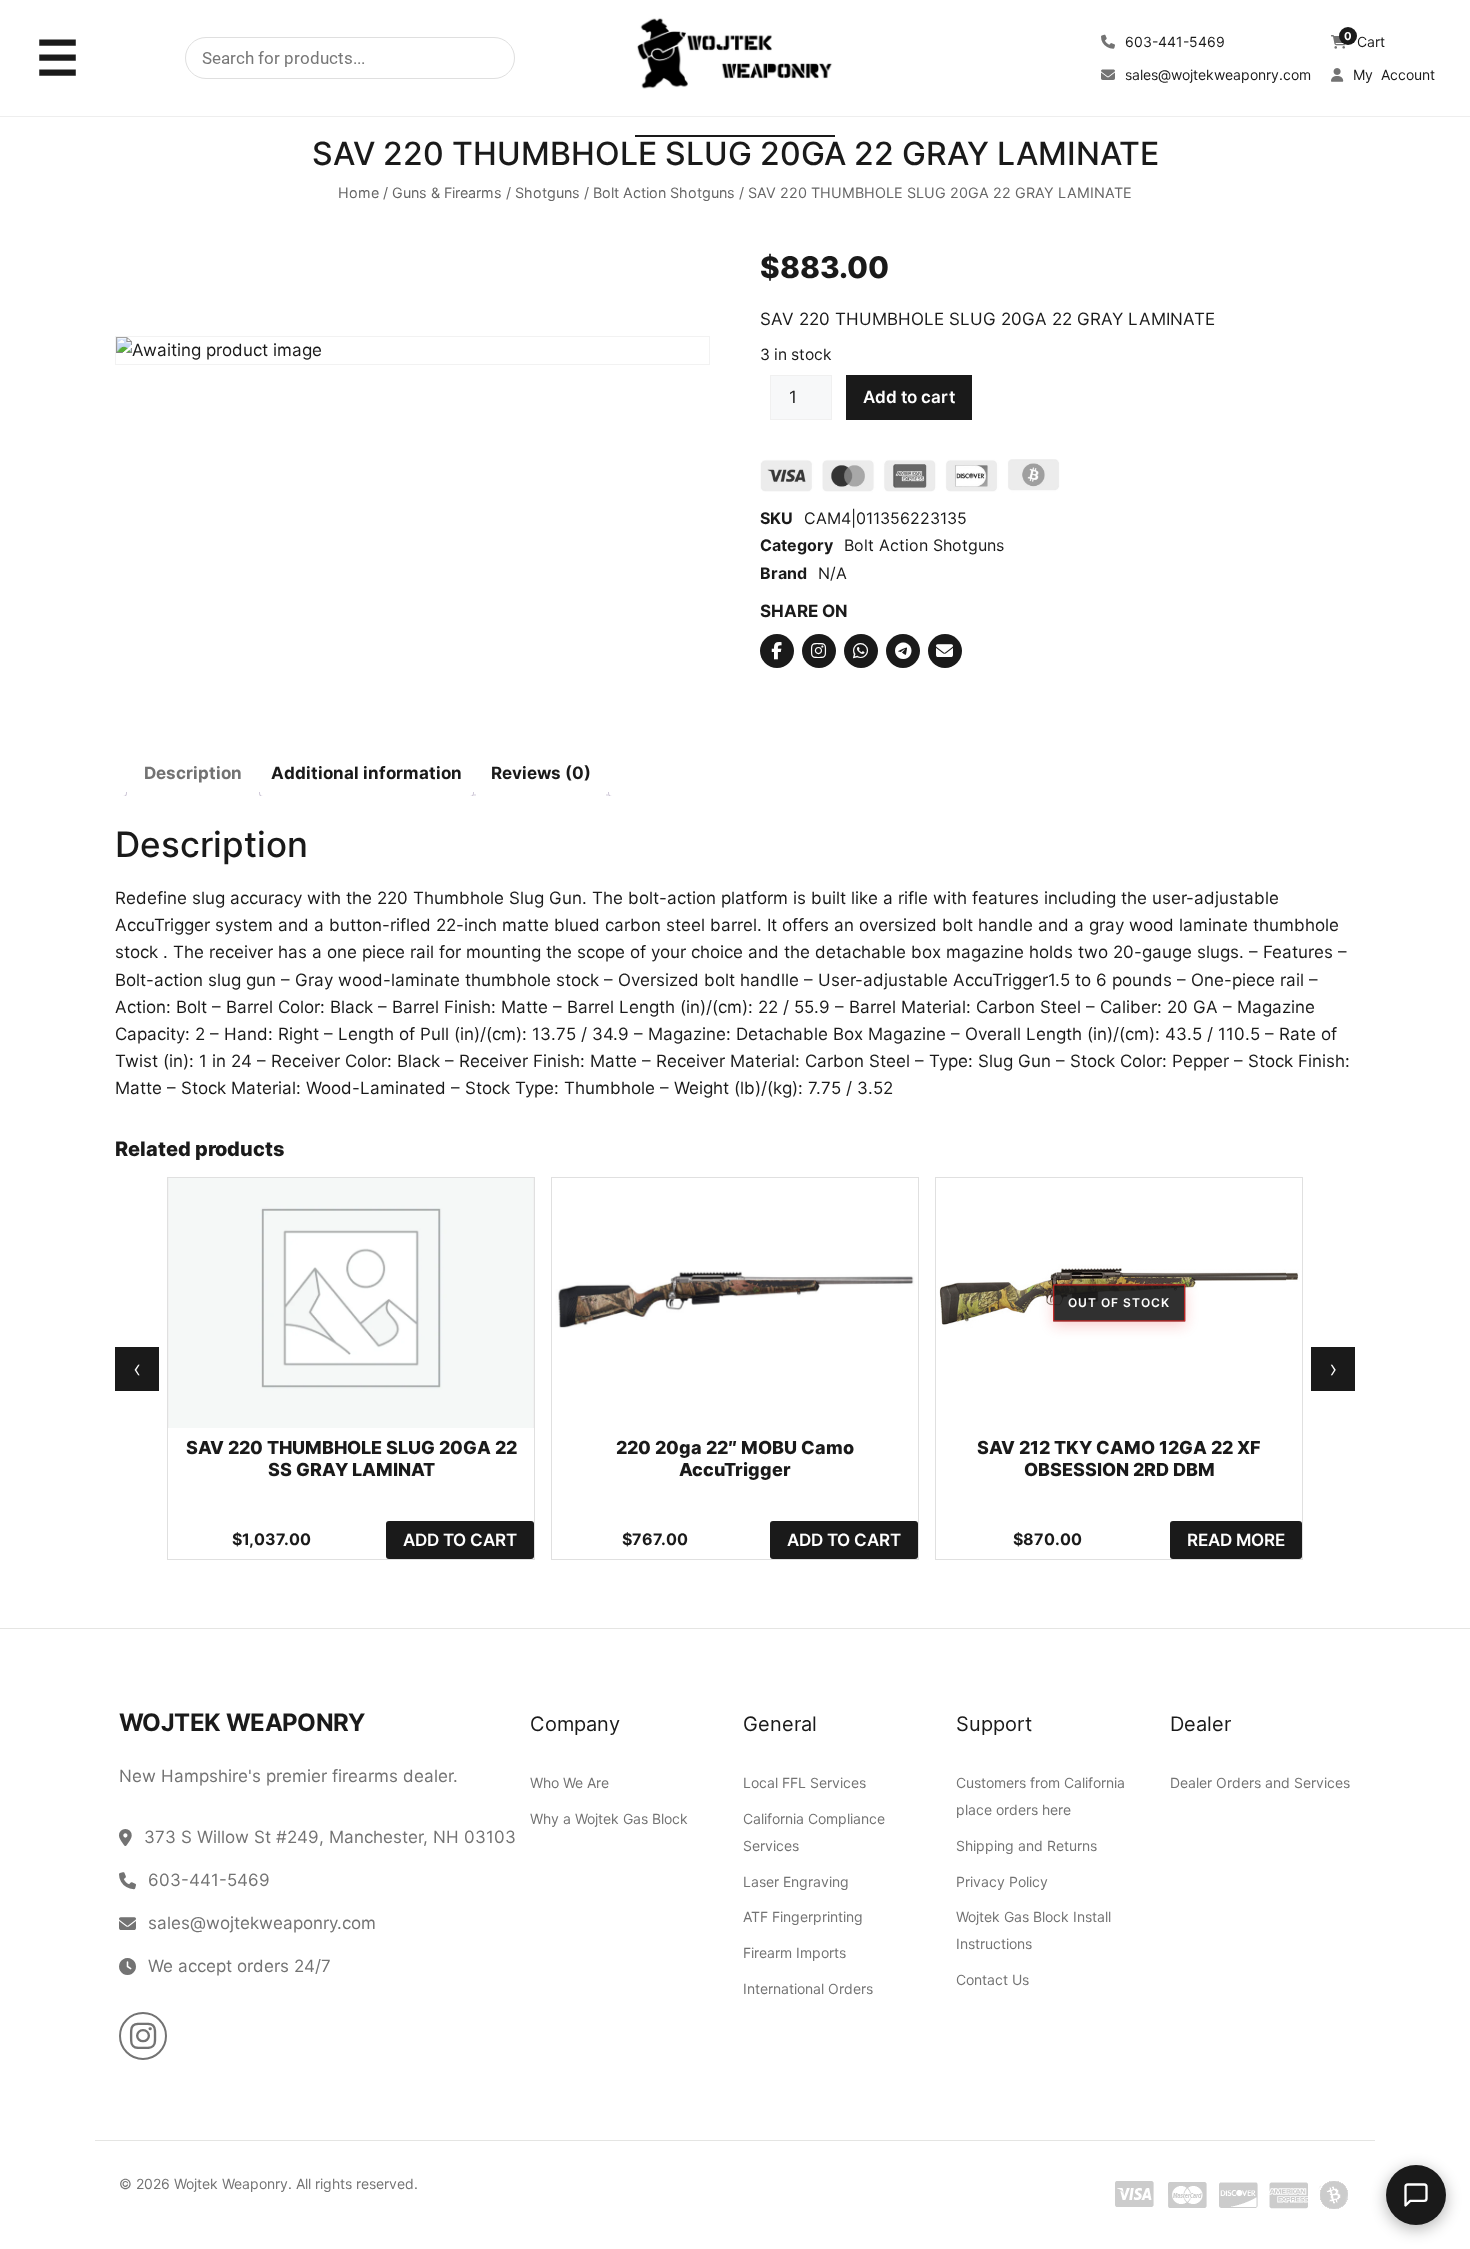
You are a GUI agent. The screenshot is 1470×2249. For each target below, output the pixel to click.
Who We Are (569, 1782)
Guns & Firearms (447, 193)
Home (358, 193)
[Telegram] (903, 651)
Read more (1236, 1540)
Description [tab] (193, 774)
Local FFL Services (804, 1782)
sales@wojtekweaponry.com (1216, 74)
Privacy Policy (1002, 1881)
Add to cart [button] (460, 1540)
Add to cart (909, 398)
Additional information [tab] (366, 774)
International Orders (808, 1988)
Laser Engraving (796, 1881)
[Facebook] (777, 651)
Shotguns (547, 193)
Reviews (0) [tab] (541, 774)
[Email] (945, 651)
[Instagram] (819, 651)
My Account (1392, 74)
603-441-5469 (1173, 41)
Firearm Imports (794, 1952)
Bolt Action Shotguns (664, 193)
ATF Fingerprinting (803, 1917)
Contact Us (992, 1979)
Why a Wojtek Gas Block (609, 1818)
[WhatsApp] (861, 651)
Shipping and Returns (1026, 1845)
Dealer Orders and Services (1260, 1782)
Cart (1364, 41)
